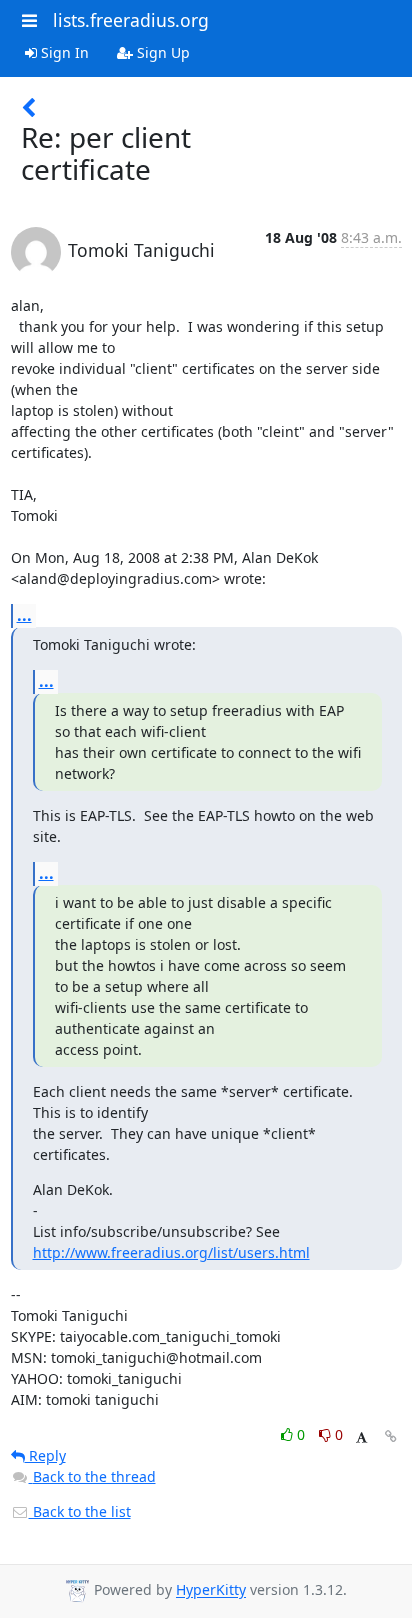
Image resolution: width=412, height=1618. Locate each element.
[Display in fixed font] (361, 1437)
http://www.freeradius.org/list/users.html (171, 1252)
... (24, 615)
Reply (45, 1455)
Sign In (63, 52)
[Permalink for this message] (391, 1436)
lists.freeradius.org (131, 20)
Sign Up (161, 52)
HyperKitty (211, 1590)
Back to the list (80, 1511)
